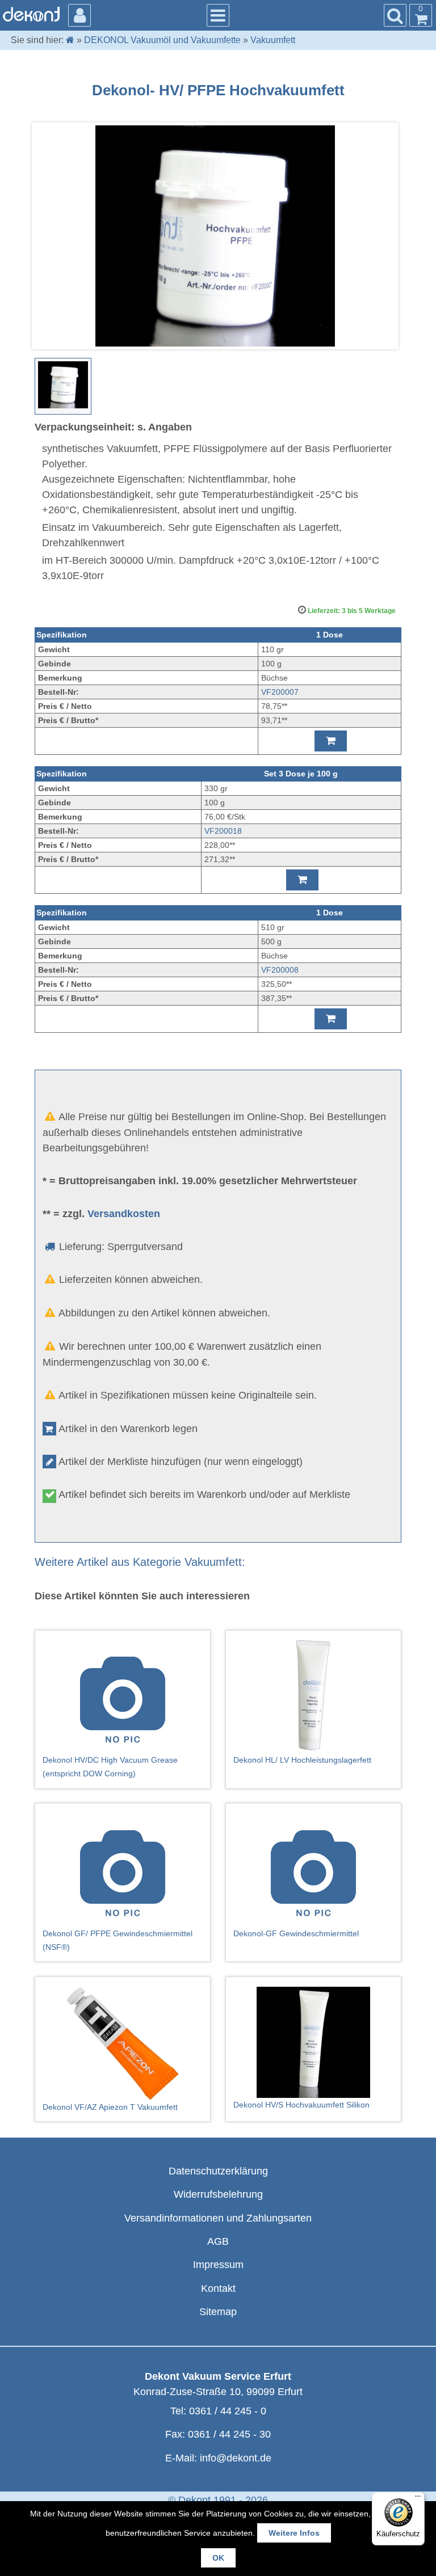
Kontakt (218, 2288)
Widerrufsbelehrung (218, 2194)
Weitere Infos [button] (294, 2533)
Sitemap (218, 2312)
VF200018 (223, 831)
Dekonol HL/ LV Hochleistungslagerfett (302, 1760)
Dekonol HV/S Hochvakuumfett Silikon (301, 2105)
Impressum (218, 2265)
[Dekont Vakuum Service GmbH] (31, 14)
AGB (218, 2241)
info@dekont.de (236, 2458)
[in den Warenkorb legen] (331, 741)
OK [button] (218, 2558)
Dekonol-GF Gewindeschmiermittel (296, 1933)
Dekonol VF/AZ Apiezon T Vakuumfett (110, 2107)
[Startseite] (70, 40)
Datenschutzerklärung (218, 2171)
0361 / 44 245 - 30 (229, 2434)
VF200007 (280, 692)
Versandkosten (124, 1214)
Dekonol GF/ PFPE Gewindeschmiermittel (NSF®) (118, 1940)
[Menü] (418, 2499)
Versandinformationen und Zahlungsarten (218, 2218)
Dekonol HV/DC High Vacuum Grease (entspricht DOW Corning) (110, 1767)
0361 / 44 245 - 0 (228, 2411)
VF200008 (280, 970)
